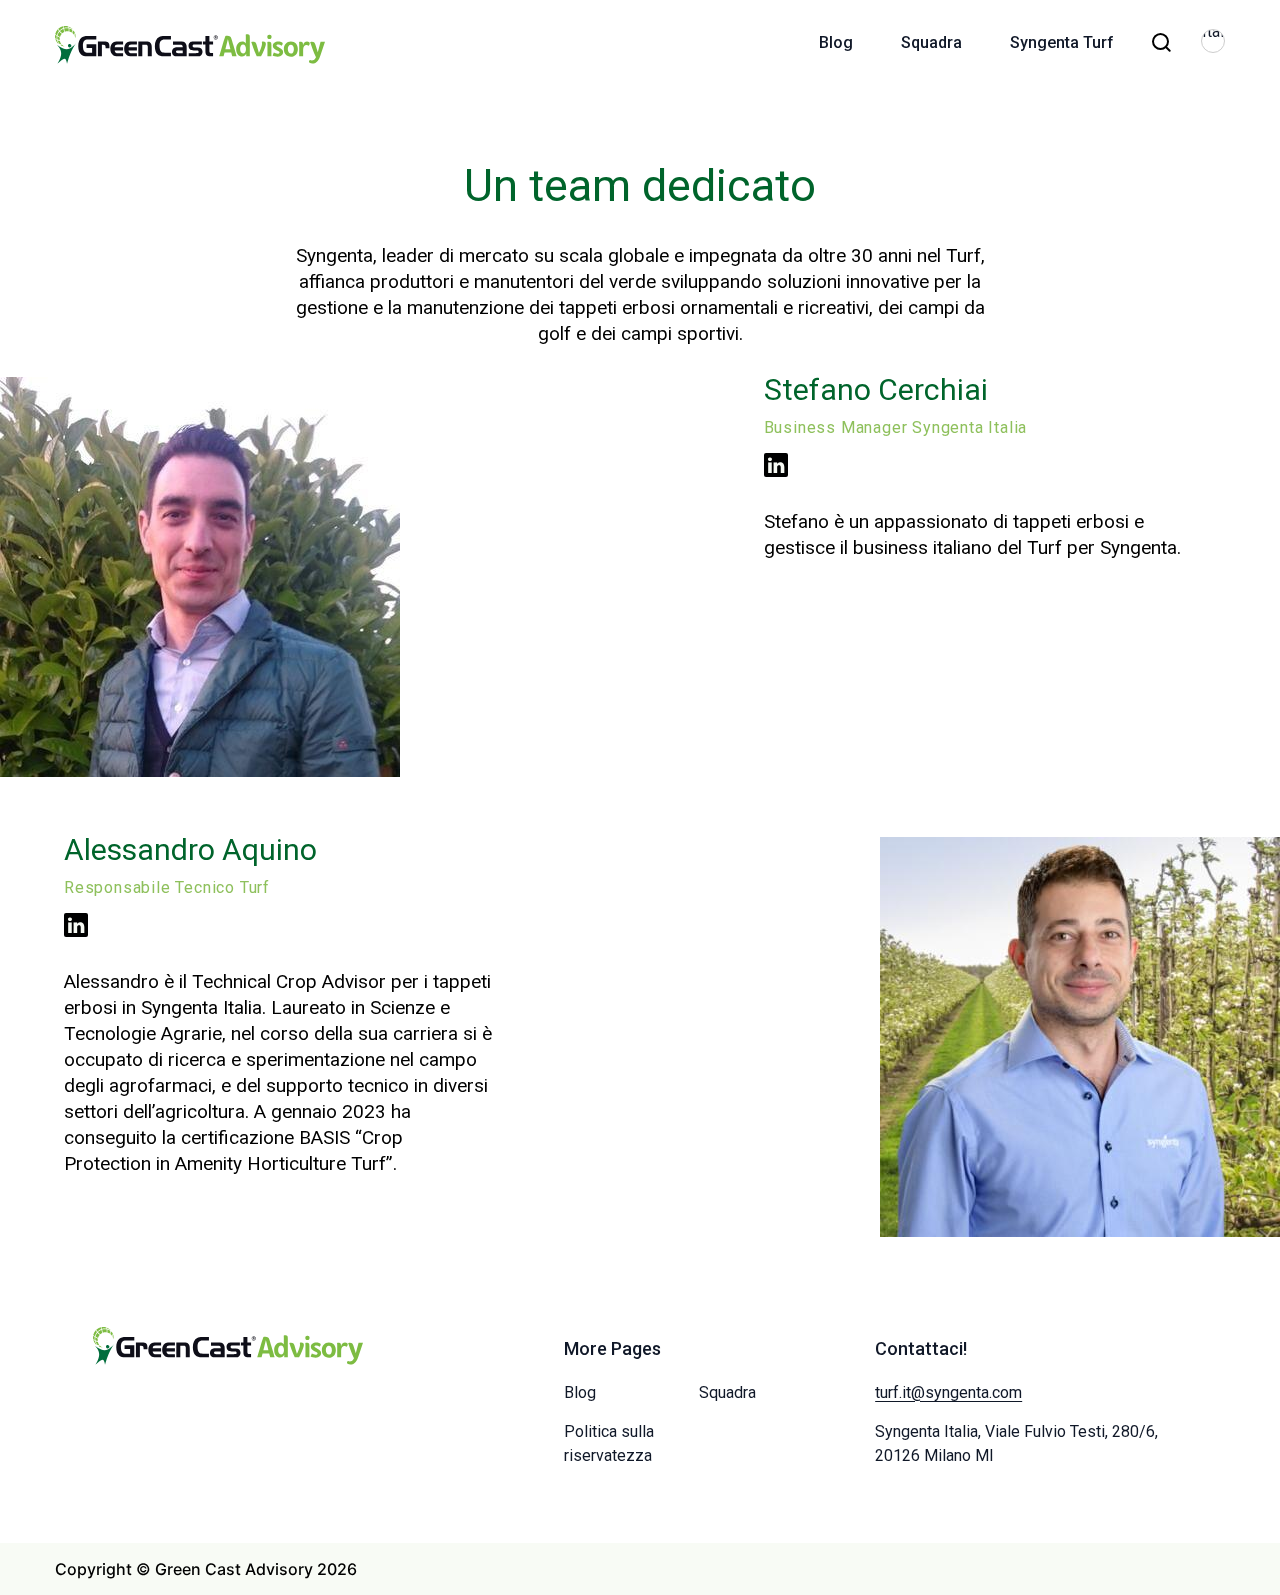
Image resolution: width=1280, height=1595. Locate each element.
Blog (836, 42)
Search (1161, 42)
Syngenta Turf (1062, 42)
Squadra (931, 42)
